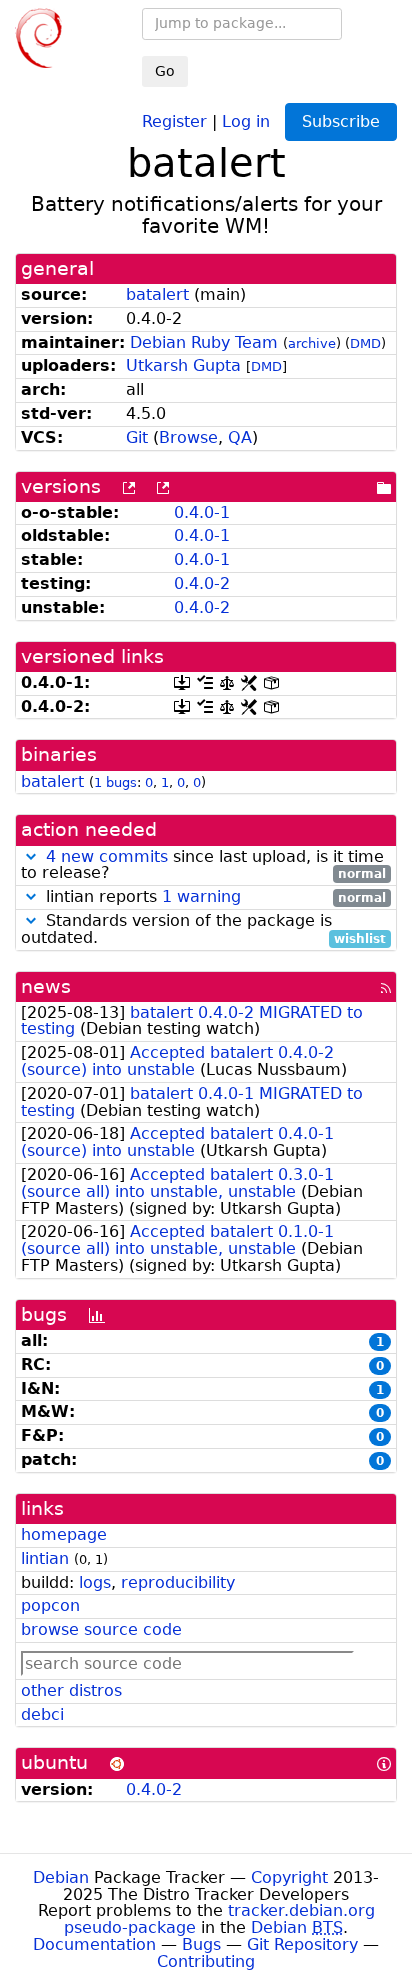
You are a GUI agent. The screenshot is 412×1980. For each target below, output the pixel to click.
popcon (50, 1605)
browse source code (101, 1629)
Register (174, 120)
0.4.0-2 (202, 583)
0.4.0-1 (202, 512)
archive (312, 343)
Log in (246, 120)
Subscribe (341, 121)
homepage (64, 1534)
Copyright (289, 1877)
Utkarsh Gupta (183, 365)
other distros (71, 1690)
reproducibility (178, 1582)
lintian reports (213, 897)
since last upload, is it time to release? (203, 866)
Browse (188, 437)
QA (240, 437)
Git (137, 437)
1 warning (201, 896)
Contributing (206, 1961)
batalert (157, 294)
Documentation (94, 1944)
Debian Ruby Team (204, 342)
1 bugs (115, 782)
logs (95, 1582)
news (46, 986)
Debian (61, 1877)
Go (165, 71)
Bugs (201, 1944)
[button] (31, 856)
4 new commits (107, 856)
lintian (45, 1558)
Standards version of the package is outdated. (203, 930)
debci (42, 1714)
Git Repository (302, 1944)
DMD (365, 343)
